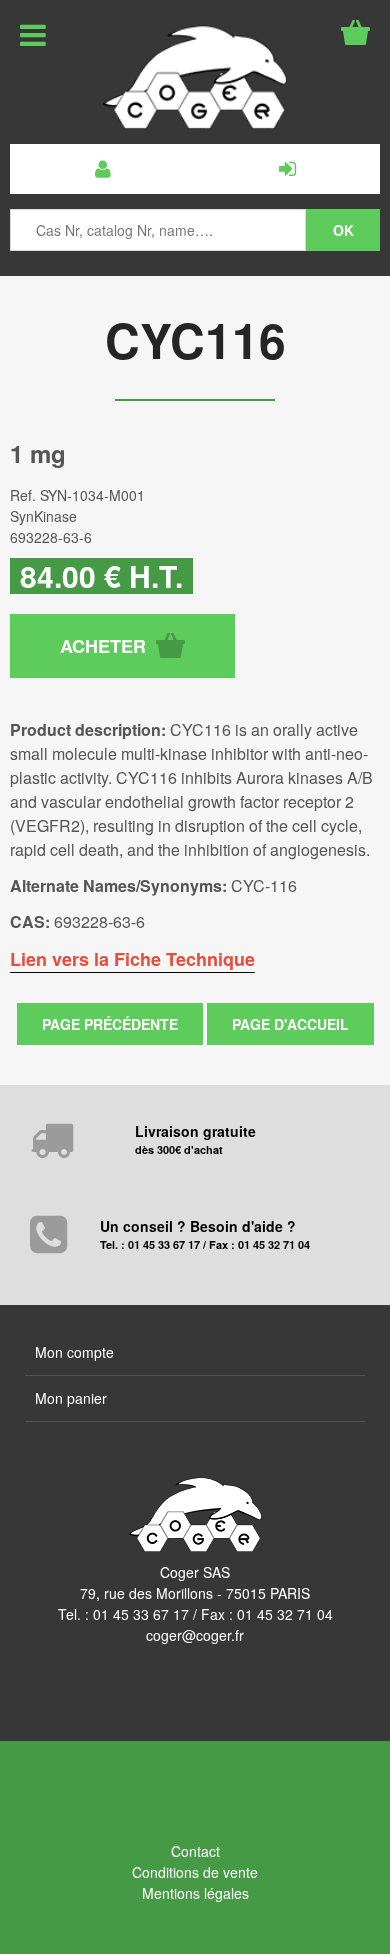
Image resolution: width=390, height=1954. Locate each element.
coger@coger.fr (195, 1635)
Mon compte (74, 1352)
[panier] (355, 32)
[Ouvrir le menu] (33, 35)
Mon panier (71, 1398)
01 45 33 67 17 (141, 1614)
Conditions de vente (195, 1872)
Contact (195, 1851)
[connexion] (287, 169)
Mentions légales (195, 1893)
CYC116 (195, 339)
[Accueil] (195, 77)
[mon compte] (102, 169)
